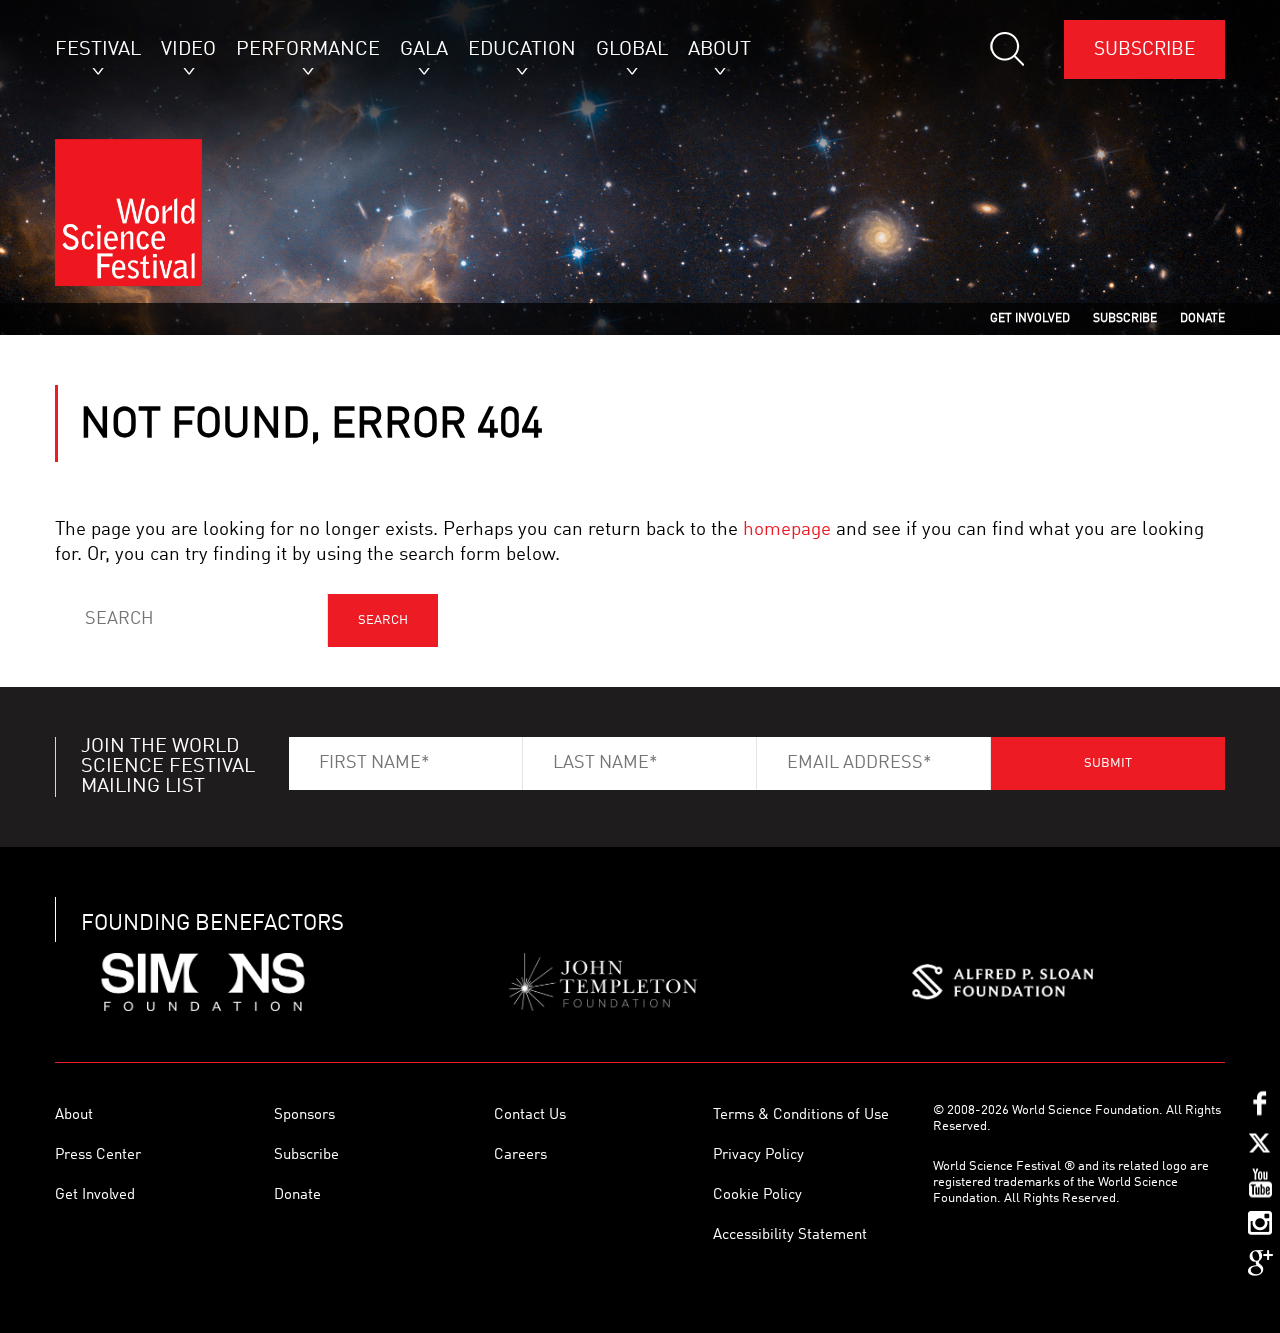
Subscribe (1144, 49)
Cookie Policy (757, 1195)
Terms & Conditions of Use (801, 1115)
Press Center (98, 1155)
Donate (297, 1195)
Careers (520, 1155)
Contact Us (530, 1115)
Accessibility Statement (790, 1235)
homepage (787, 529)
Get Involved (95, 1195)
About (74, 1115)
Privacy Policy (758, 1155)
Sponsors (304, 1115)
